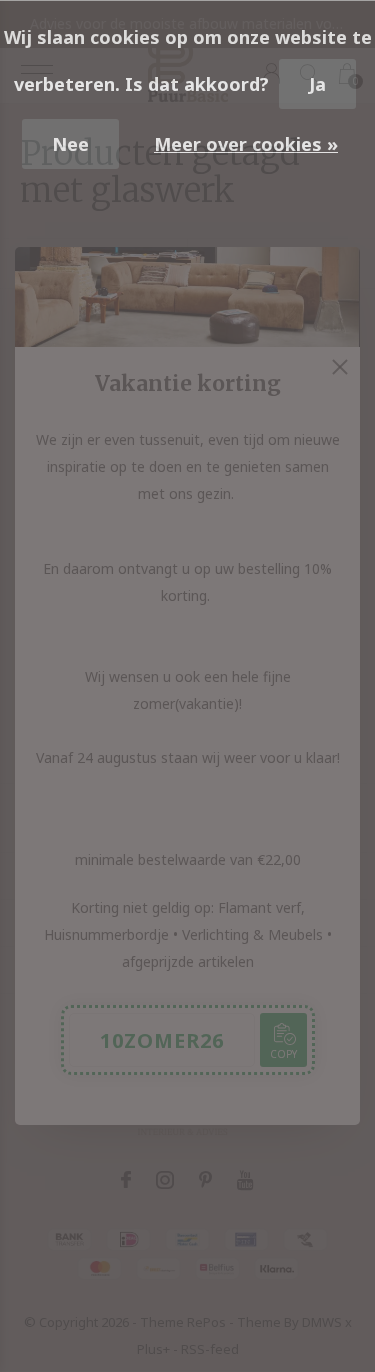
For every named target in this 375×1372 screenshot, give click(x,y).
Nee (70, 144)
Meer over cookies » (246, 144)
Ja (317, 84)
